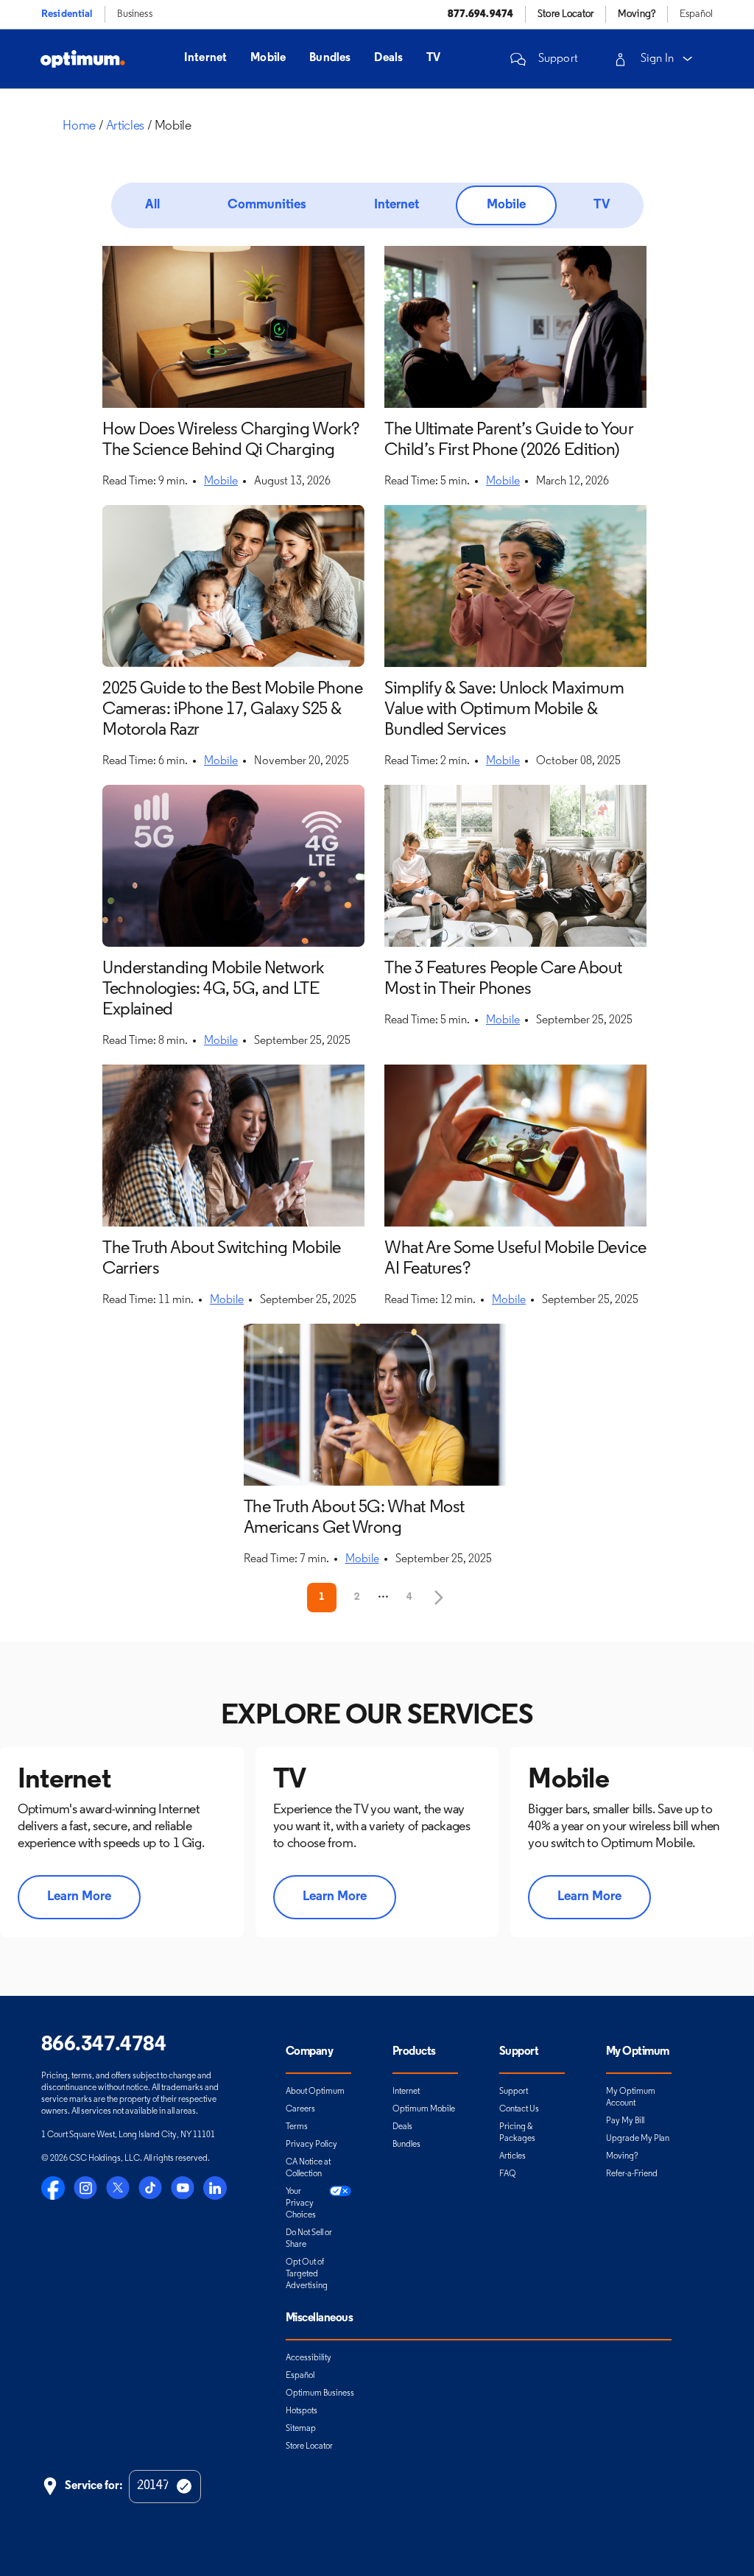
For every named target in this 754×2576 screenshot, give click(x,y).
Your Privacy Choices (301, 2203)
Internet (205, 58)
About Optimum (315, 2092)
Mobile (268, 58)
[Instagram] (85, 2188)
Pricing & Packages (517, 2133)
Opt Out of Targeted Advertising (307, 2274)
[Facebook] (53, 2188)
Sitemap (301, 2429)
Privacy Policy (311, 2145)
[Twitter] (118, 2188)
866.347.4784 (103, 2045)
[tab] (152, 205)
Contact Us (519, 2109)
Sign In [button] (657, 59)
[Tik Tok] (150, 2188)
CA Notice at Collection (308, 2168)
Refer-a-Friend (632, 2174)
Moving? (622, 2156)
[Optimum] (83, 59)
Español (696, 14)
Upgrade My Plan (638, 2139)
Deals (388, 58)
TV (433, 58)
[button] (542, 59)
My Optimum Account (631, 2097)
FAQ (508, 2174)
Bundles (330, 58)
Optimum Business (320, 2393)
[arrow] (688, 59)
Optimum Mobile (424, 2109)
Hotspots (302, 2411)
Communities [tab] (267, 205)
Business (135, 14)
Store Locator (309, 2446)
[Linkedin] (215, 2188)
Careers (300, 2109)
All (152, 205)
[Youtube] (183, 2188)
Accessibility (309, 2358)
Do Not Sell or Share (309, 2239)
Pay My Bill (625, 2121)
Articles (512, 2156)
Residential (67, 14)
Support (514, 2092)
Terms (297, 2127)
